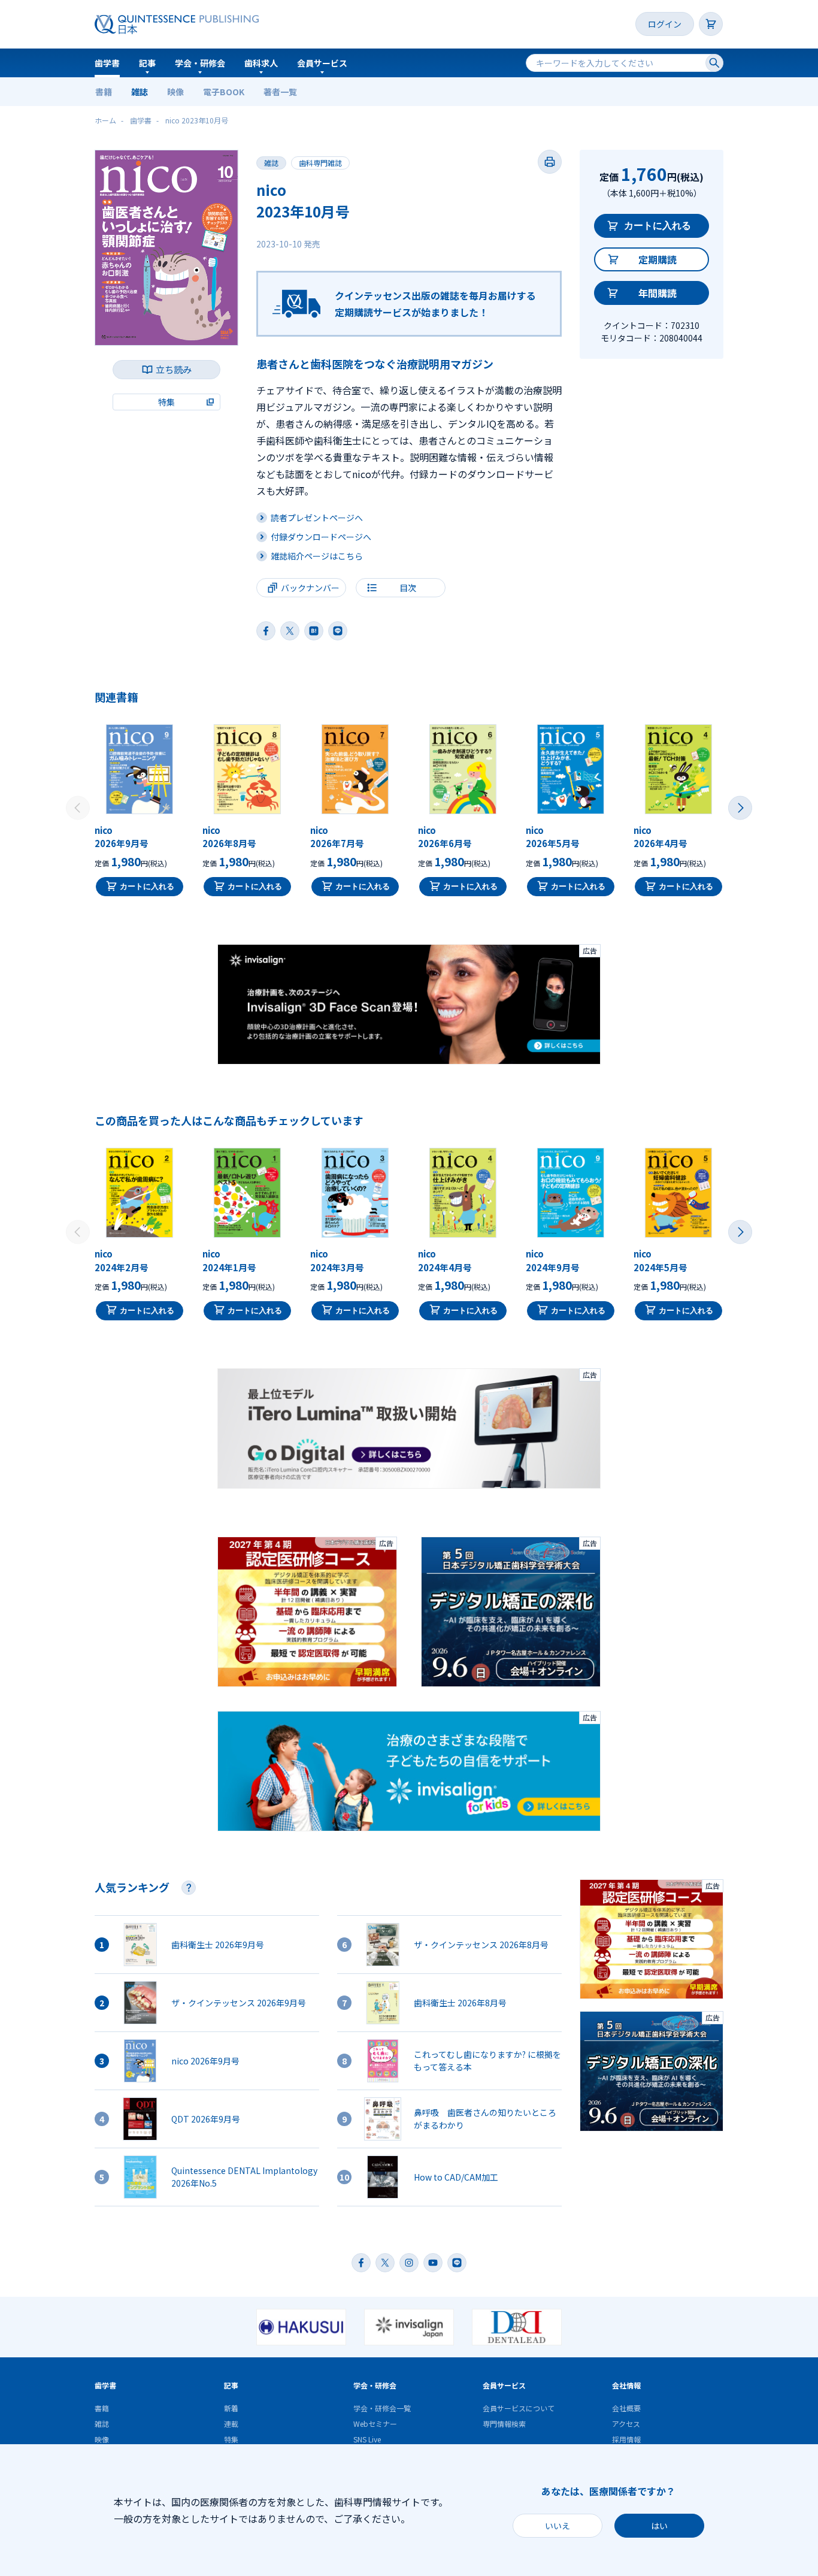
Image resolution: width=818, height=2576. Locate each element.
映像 (175, 92)
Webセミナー (375, 2424)
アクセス (626, 2424)
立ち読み (174, 369)
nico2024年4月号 (445, 1260)
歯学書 (107, 63)
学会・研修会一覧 (382, 2408)
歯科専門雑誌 (320, 163)
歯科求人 (261, 63)
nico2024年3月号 (337, 1260)
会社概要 (626, 2408)
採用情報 (626, 2439)
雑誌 (140, 92)
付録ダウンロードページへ (321, 537)
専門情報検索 (504, 2424)
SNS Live (367, 2439)
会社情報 (626, 2385)
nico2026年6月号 (445, 837)
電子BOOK (224, 92)
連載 (231, 2424)
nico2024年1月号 (229, 1260)
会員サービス (322, 63)
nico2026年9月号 (122, 837)
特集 (231, 2439)
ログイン (665, 24)
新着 (231, 2408)
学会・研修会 (200, 63)
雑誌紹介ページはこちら (317, 556)
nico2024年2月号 (122, 1260)
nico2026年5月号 (553, 837)
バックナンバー (310, 588)
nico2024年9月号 (553, 1260)
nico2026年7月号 (337, 837)
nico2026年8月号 (229, 837)
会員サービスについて (519, 2408)
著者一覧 (280, 92)
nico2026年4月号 (661, 837)
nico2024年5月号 (661, 1260)
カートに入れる (658, 226)
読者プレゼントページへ (317, 518)
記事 (147, 63)
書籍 (104, 92)
